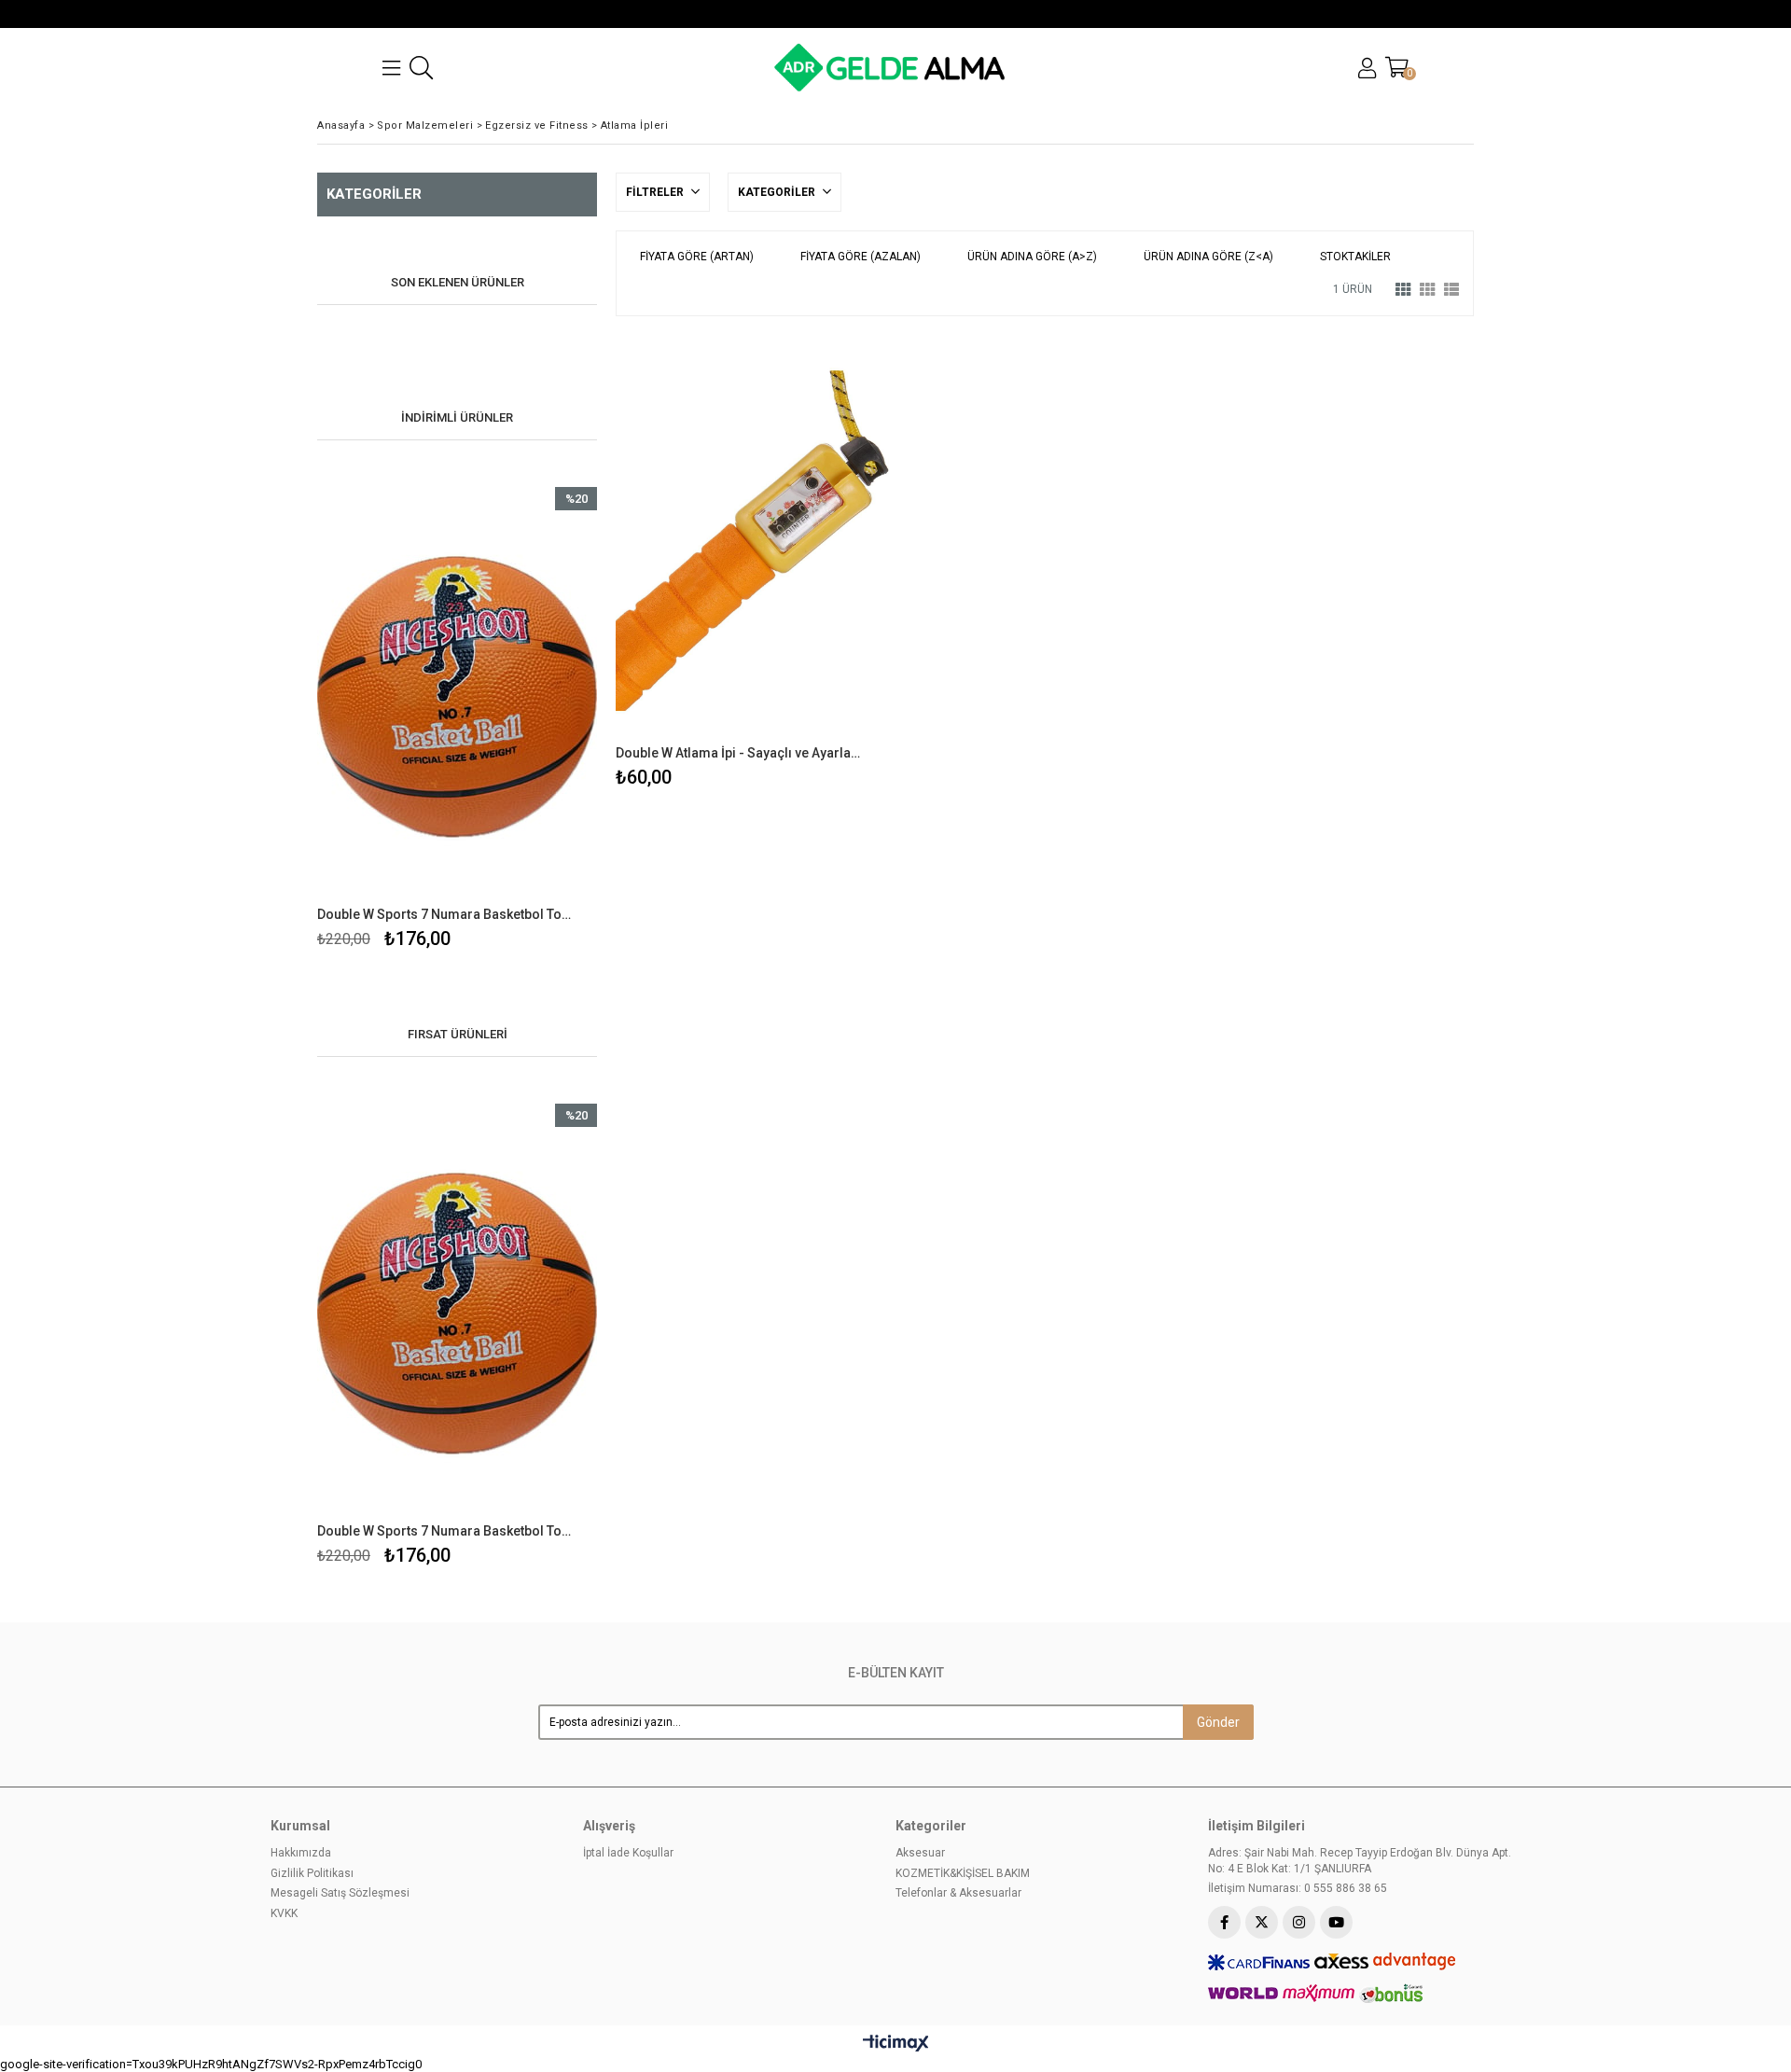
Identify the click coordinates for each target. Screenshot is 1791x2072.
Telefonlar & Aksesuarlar (958, 1893)
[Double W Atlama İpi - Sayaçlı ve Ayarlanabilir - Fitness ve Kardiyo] (752, 540)
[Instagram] (1299, 1922)
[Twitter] (1262, 1922)
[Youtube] (1336, 1922)
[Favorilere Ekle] (458, 721)
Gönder (1218, 1722)
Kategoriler (778, 192)
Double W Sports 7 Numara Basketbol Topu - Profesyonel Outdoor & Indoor (445, 914)
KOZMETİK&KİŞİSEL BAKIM (963, 1873)
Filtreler (656, 192)
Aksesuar (920, 1853)
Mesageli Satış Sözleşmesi (340, 1893)
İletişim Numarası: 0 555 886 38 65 (1298, 1888)
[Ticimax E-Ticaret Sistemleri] (896, 2044)
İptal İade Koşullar (628, 1853)
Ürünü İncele (525, 721)
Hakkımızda (301, 1853)
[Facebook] (1224, 1922)
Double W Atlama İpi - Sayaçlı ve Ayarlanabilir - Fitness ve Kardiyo (741, 753)
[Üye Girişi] (1367, 68)
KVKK (284, 1913)
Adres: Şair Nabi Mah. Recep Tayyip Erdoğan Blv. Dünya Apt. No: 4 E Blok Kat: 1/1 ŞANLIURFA (1360, 1861)
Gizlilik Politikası (312, 1873)
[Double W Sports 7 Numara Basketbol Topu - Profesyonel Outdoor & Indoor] (457, 697)
